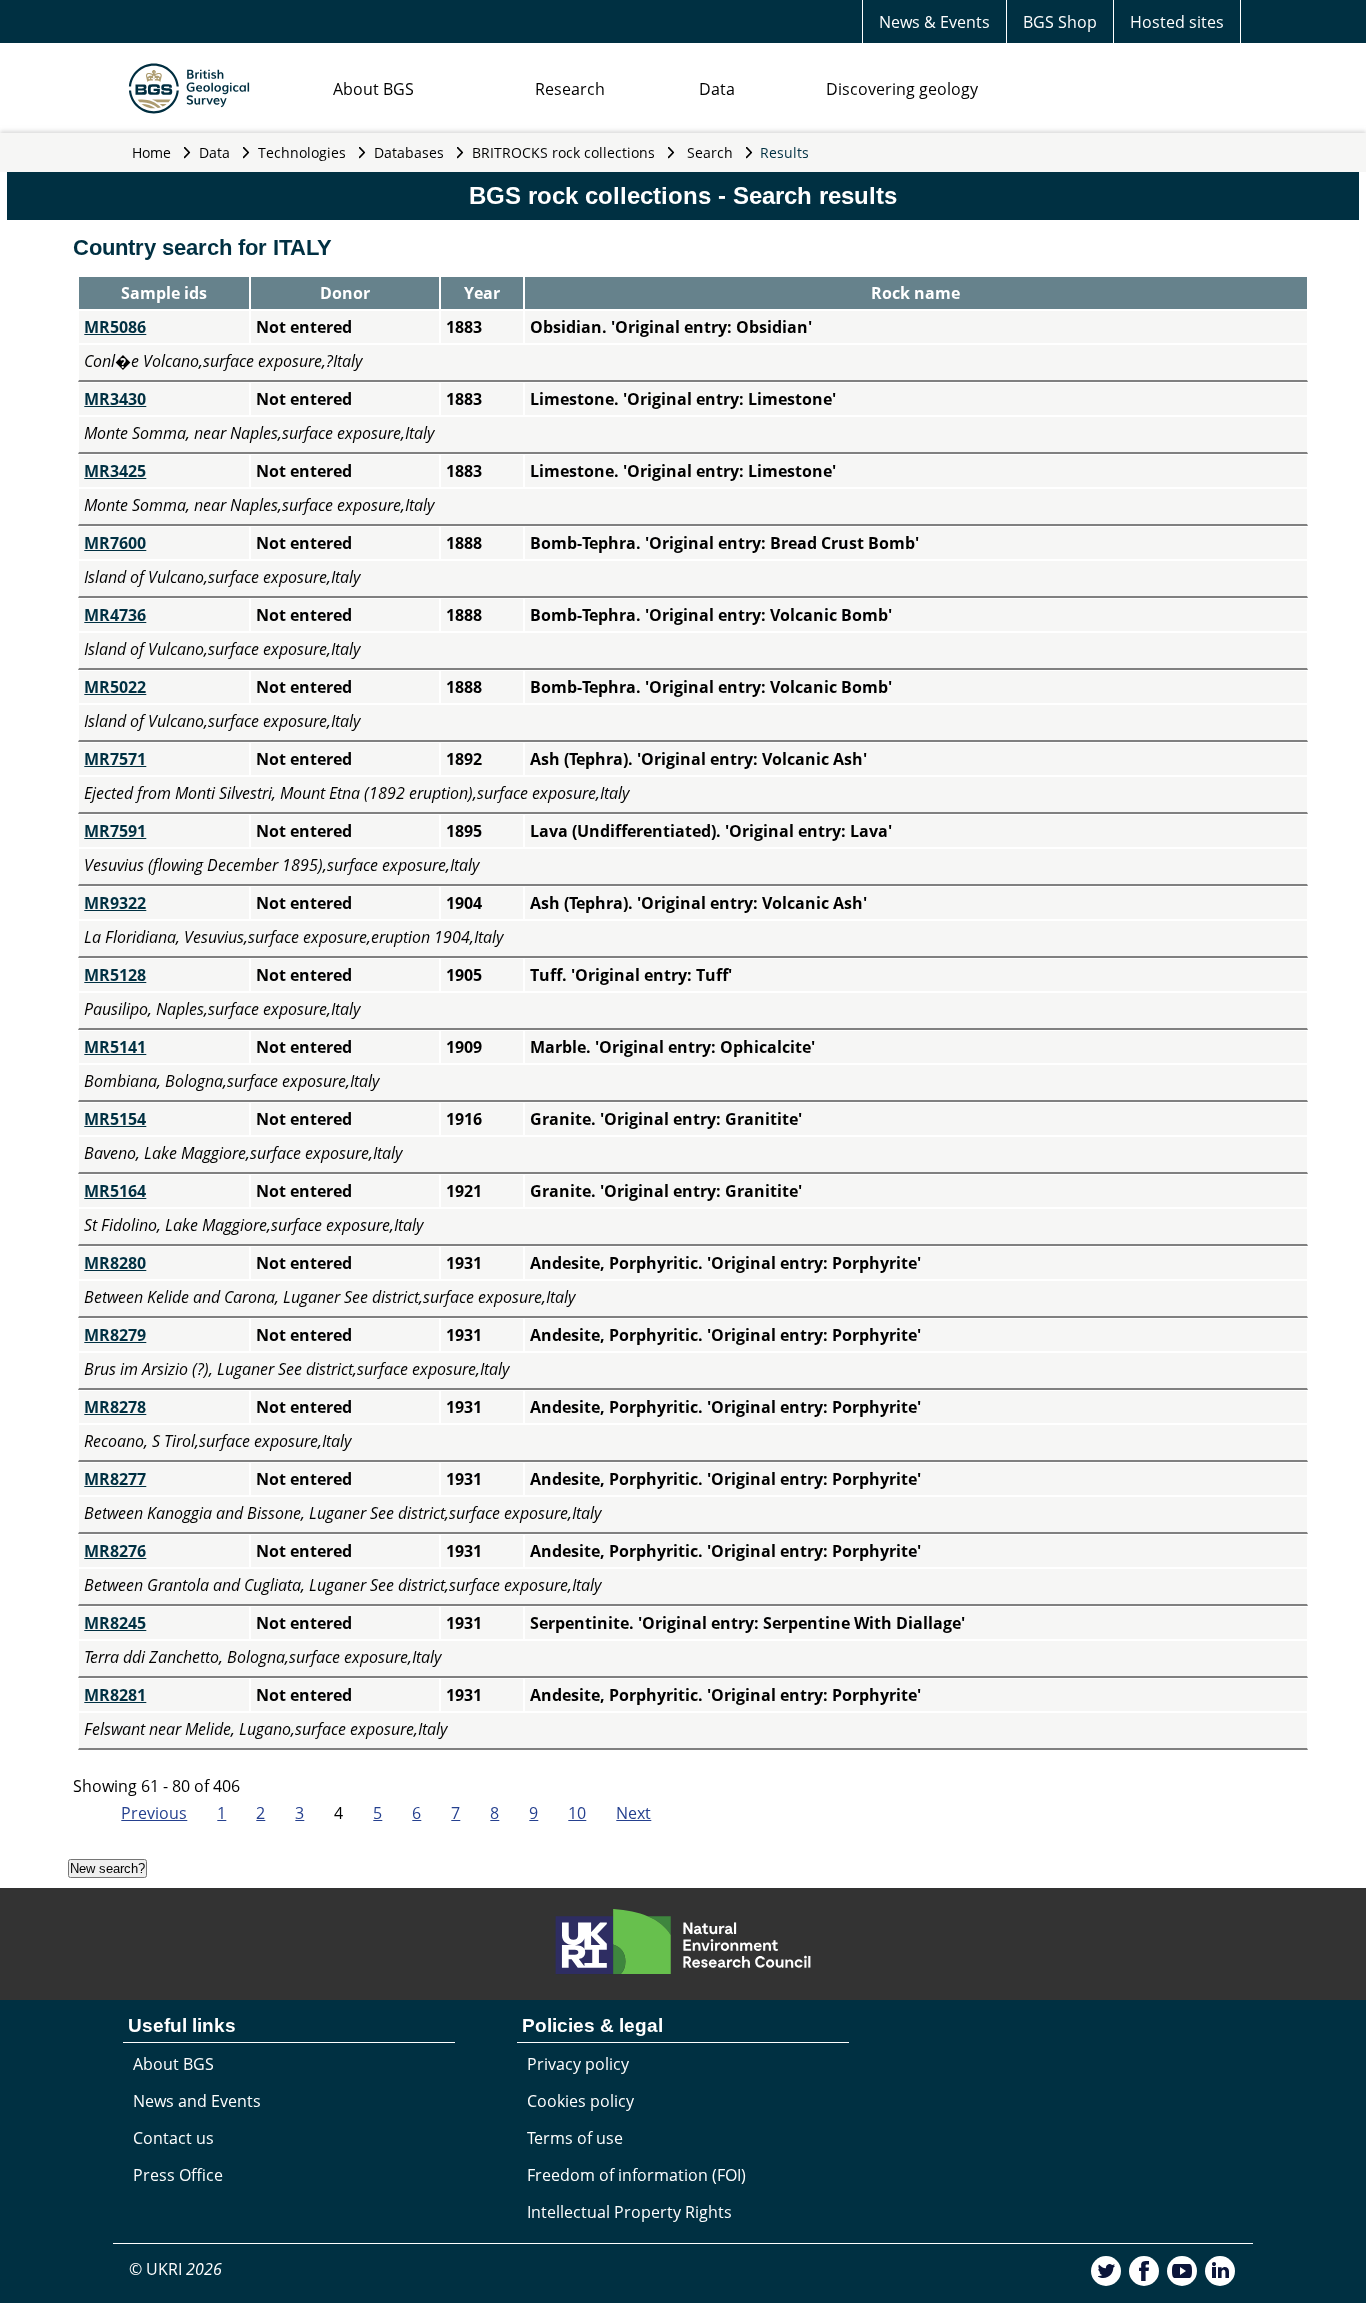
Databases (409, 152)
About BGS (373, 89)
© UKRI (175, 2269)
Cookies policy (580, 2101)
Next (633, 1813)
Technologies (302, 152)
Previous (154, 1813)
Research (570, 89)
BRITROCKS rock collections (563, 152)
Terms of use (575, 2138)
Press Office (178, 2175)
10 (577, 1813)
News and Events (197, 2101)
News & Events (934, 22)
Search (710, 152)
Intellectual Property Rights (629, 2212)
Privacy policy (578, 2064)
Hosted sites (1177, 22)
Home (151, 152)
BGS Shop (1060, 22)
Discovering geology (902, 89)
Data (717, 89)
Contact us (173, 2138)
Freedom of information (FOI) (636, 2175)
